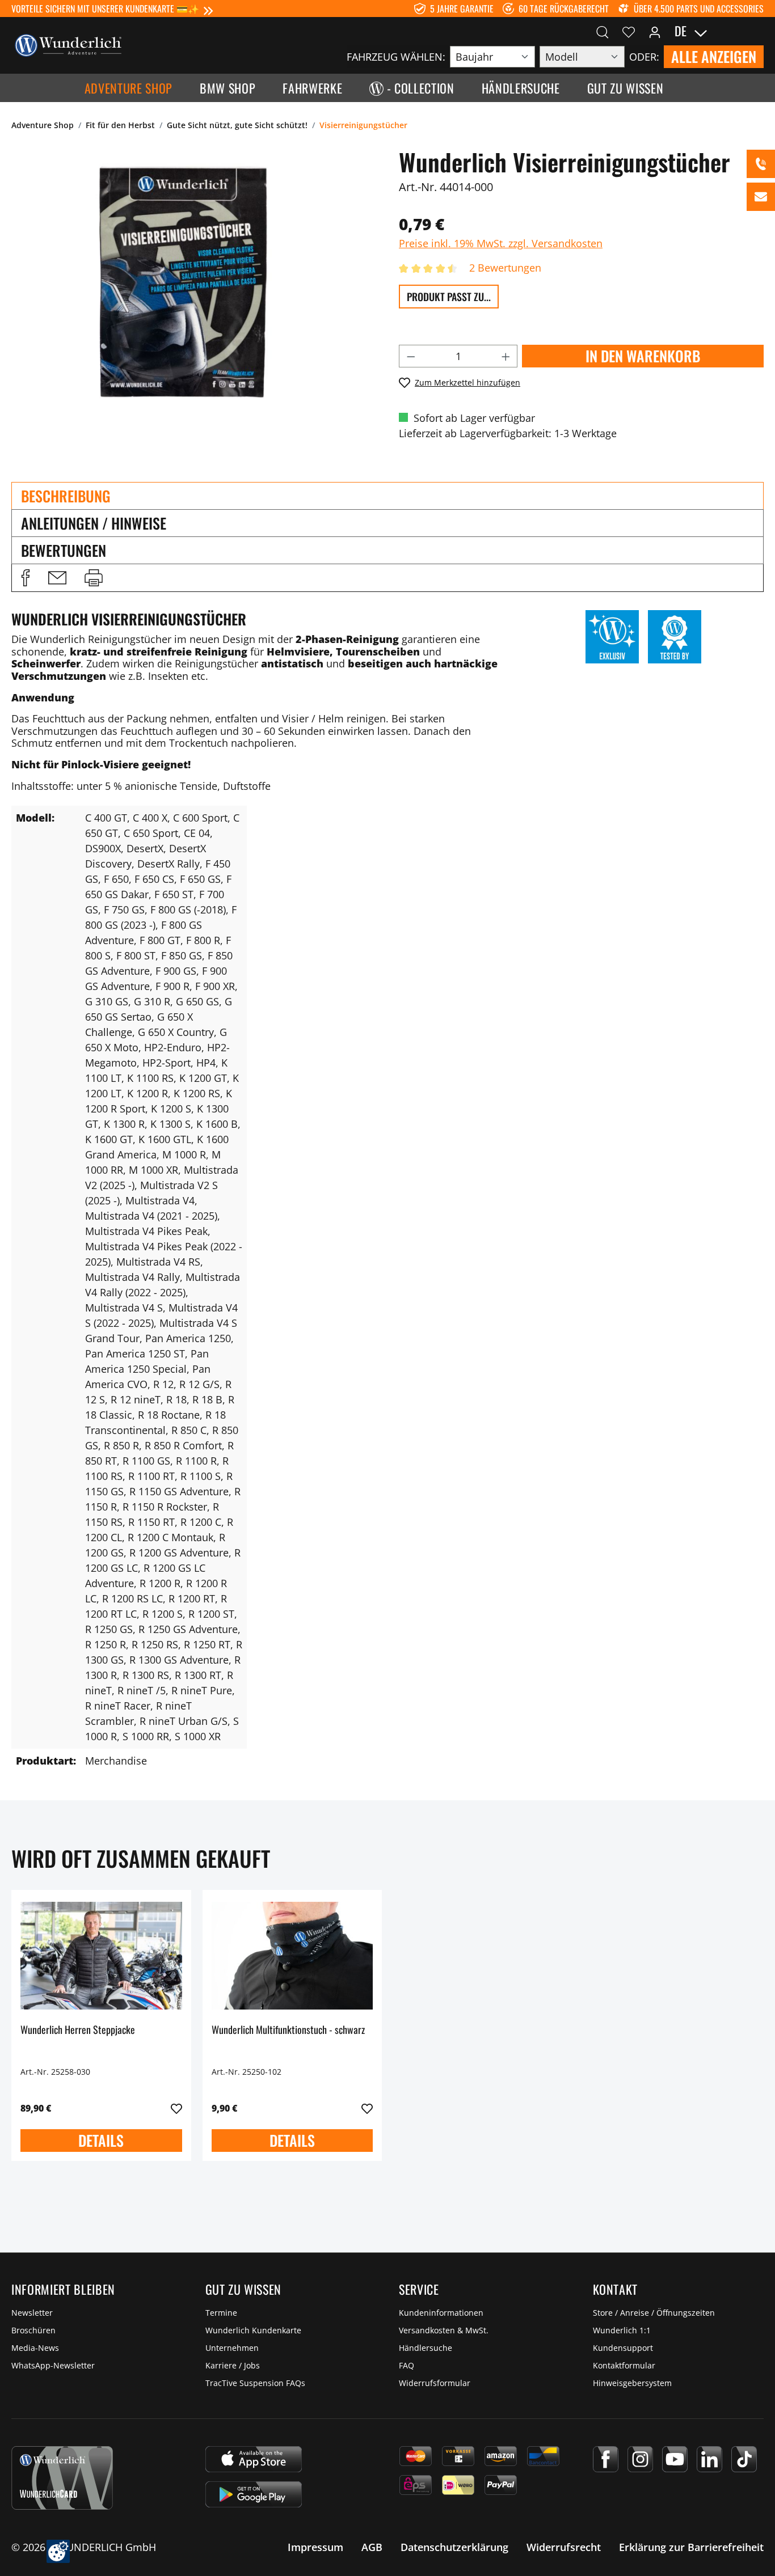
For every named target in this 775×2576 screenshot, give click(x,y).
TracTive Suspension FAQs (255, 2383)
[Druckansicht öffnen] (94, 578)
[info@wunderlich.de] (761, 197)
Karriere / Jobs (233, 2365)
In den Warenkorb (643, 356)
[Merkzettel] (629, 31)
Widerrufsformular (435, 2383)
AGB (372, 2547)
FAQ (407, 2365)
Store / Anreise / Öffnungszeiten (654, 2313)
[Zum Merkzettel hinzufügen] (176, 2109)
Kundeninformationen (441, 2313)
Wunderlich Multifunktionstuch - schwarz (288, 2030)
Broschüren (33, 2330)
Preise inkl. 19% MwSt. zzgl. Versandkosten (501, 243)
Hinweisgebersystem (632, 2383)
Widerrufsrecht (564, 2547)
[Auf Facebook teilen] (26, 578)
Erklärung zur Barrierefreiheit (691, 2547)
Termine (221, 2313)
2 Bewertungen (505, 268)
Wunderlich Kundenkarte (253, 2330)
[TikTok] (744, 2459)
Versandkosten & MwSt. (444, 2330)
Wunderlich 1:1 (622, 2330)
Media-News (35, 2348)
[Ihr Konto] (655, 31)
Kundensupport (623, 2348)
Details (101, 2140)
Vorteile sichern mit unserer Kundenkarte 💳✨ (105, 9)
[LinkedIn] (709, 2459)
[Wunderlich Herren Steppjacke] (101, 1956)
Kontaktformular (624, 2365)
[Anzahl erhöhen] (506, 356)
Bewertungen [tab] (64, 550)
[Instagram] (640, 2459)
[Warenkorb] (757, 31)
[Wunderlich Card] (62, 2478)
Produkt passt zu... (449, 297)
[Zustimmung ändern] (58, 2551)
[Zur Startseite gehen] (68, 44)
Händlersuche (426, 2348)
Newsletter (32, 2313)
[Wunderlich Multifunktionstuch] (292, 1956)
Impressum (315, 2547)
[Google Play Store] (254, 2494)
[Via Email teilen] (57, 578)
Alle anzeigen (714, 56)
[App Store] (254, 2459)
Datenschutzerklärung (454, 2547)
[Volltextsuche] (603, 31)
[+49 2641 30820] (761, 164)
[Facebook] (606, 2459)
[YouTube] (675, 2459)
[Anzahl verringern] (411, 356)
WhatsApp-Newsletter (53, 2365)
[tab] (387, 496)
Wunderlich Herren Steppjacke (78, 2030)
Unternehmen (232, 2348)
